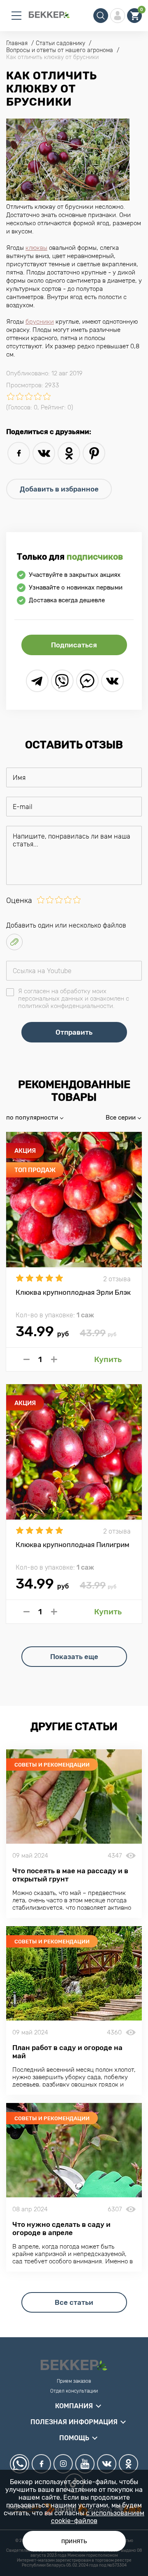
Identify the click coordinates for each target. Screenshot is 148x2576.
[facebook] (19, 453)
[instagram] (63, 2464)
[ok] (69, 453)
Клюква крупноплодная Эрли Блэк (73, 1292)
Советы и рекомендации (52, 1765)
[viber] (62, 681)
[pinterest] (94, 453)
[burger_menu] (16, 16)
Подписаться (74, 645)
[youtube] (85, 2464)
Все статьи (74, 2302)
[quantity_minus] (27, 1359)
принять (74, 2541)
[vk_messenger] (112, 681)
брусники (40, 322)
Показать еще (74, 1657)
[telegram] (37, 681)
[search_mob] (101, 16)
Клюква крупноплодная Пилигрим (73, 1545)
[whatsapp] (20, 2464)
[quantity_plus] (54, 1359)
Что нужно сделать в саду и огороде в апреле (61, 2229)
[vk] (44, 453)
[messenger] (87, 681)
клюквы (36, 248)
